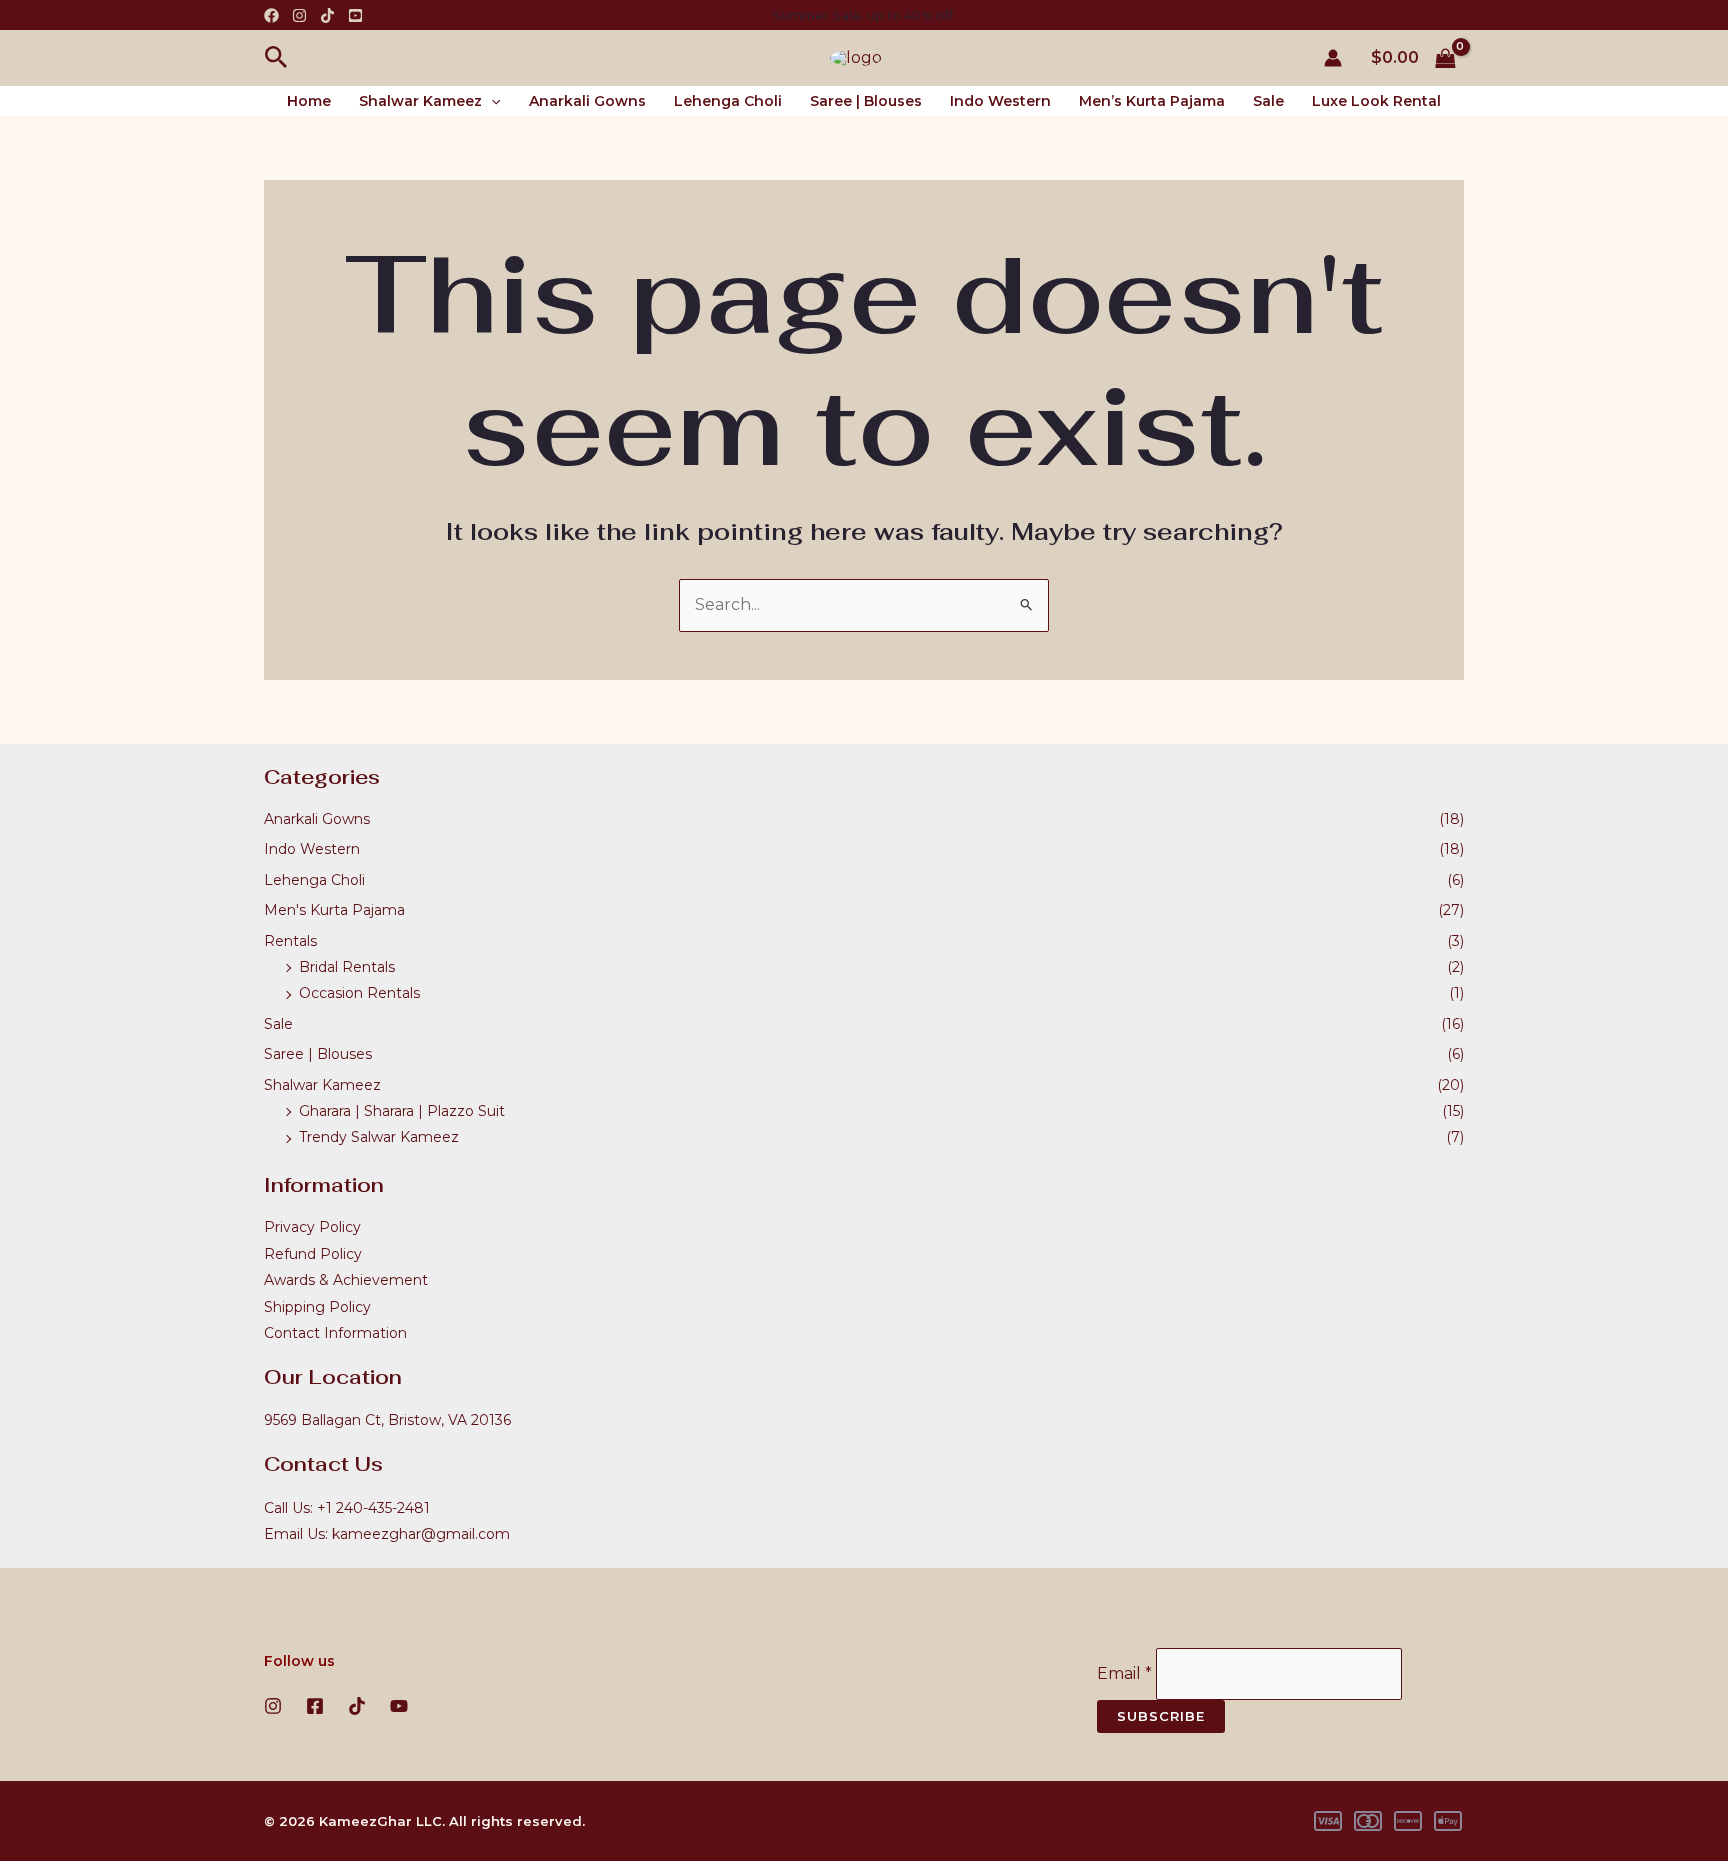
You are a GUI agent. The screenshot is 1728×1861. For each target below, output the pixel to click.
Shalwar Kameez (420, 101)
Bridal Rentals (347, 967)
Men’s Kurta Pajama (1152, 101)
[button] (276, 58)
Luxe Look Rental (1376, 101)
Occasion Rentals (359, 993)
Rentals (290, 941)
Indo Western (1000, 101)
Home (309, 101)
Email (1124, 1673)
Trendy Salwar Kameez (379, 1137)
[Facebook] (271, 15)
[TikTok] (327, 15)
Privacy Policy (312, 1227)
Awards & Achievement (346, 1280)
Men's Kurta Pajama (334, 910)
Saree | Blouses (866, 101)
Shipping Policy (317, 1307)
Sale (1268, 101)
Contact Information (335, 1333)
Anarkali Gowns (587, 101)
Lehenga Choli (728, 101)
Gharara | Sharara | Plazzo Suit (402, 1111)
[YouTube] (355, 15)
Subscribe (1161, 1716)
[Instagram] (299, 15)
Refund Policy (313, 1254)
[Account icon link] (1333, 58)
